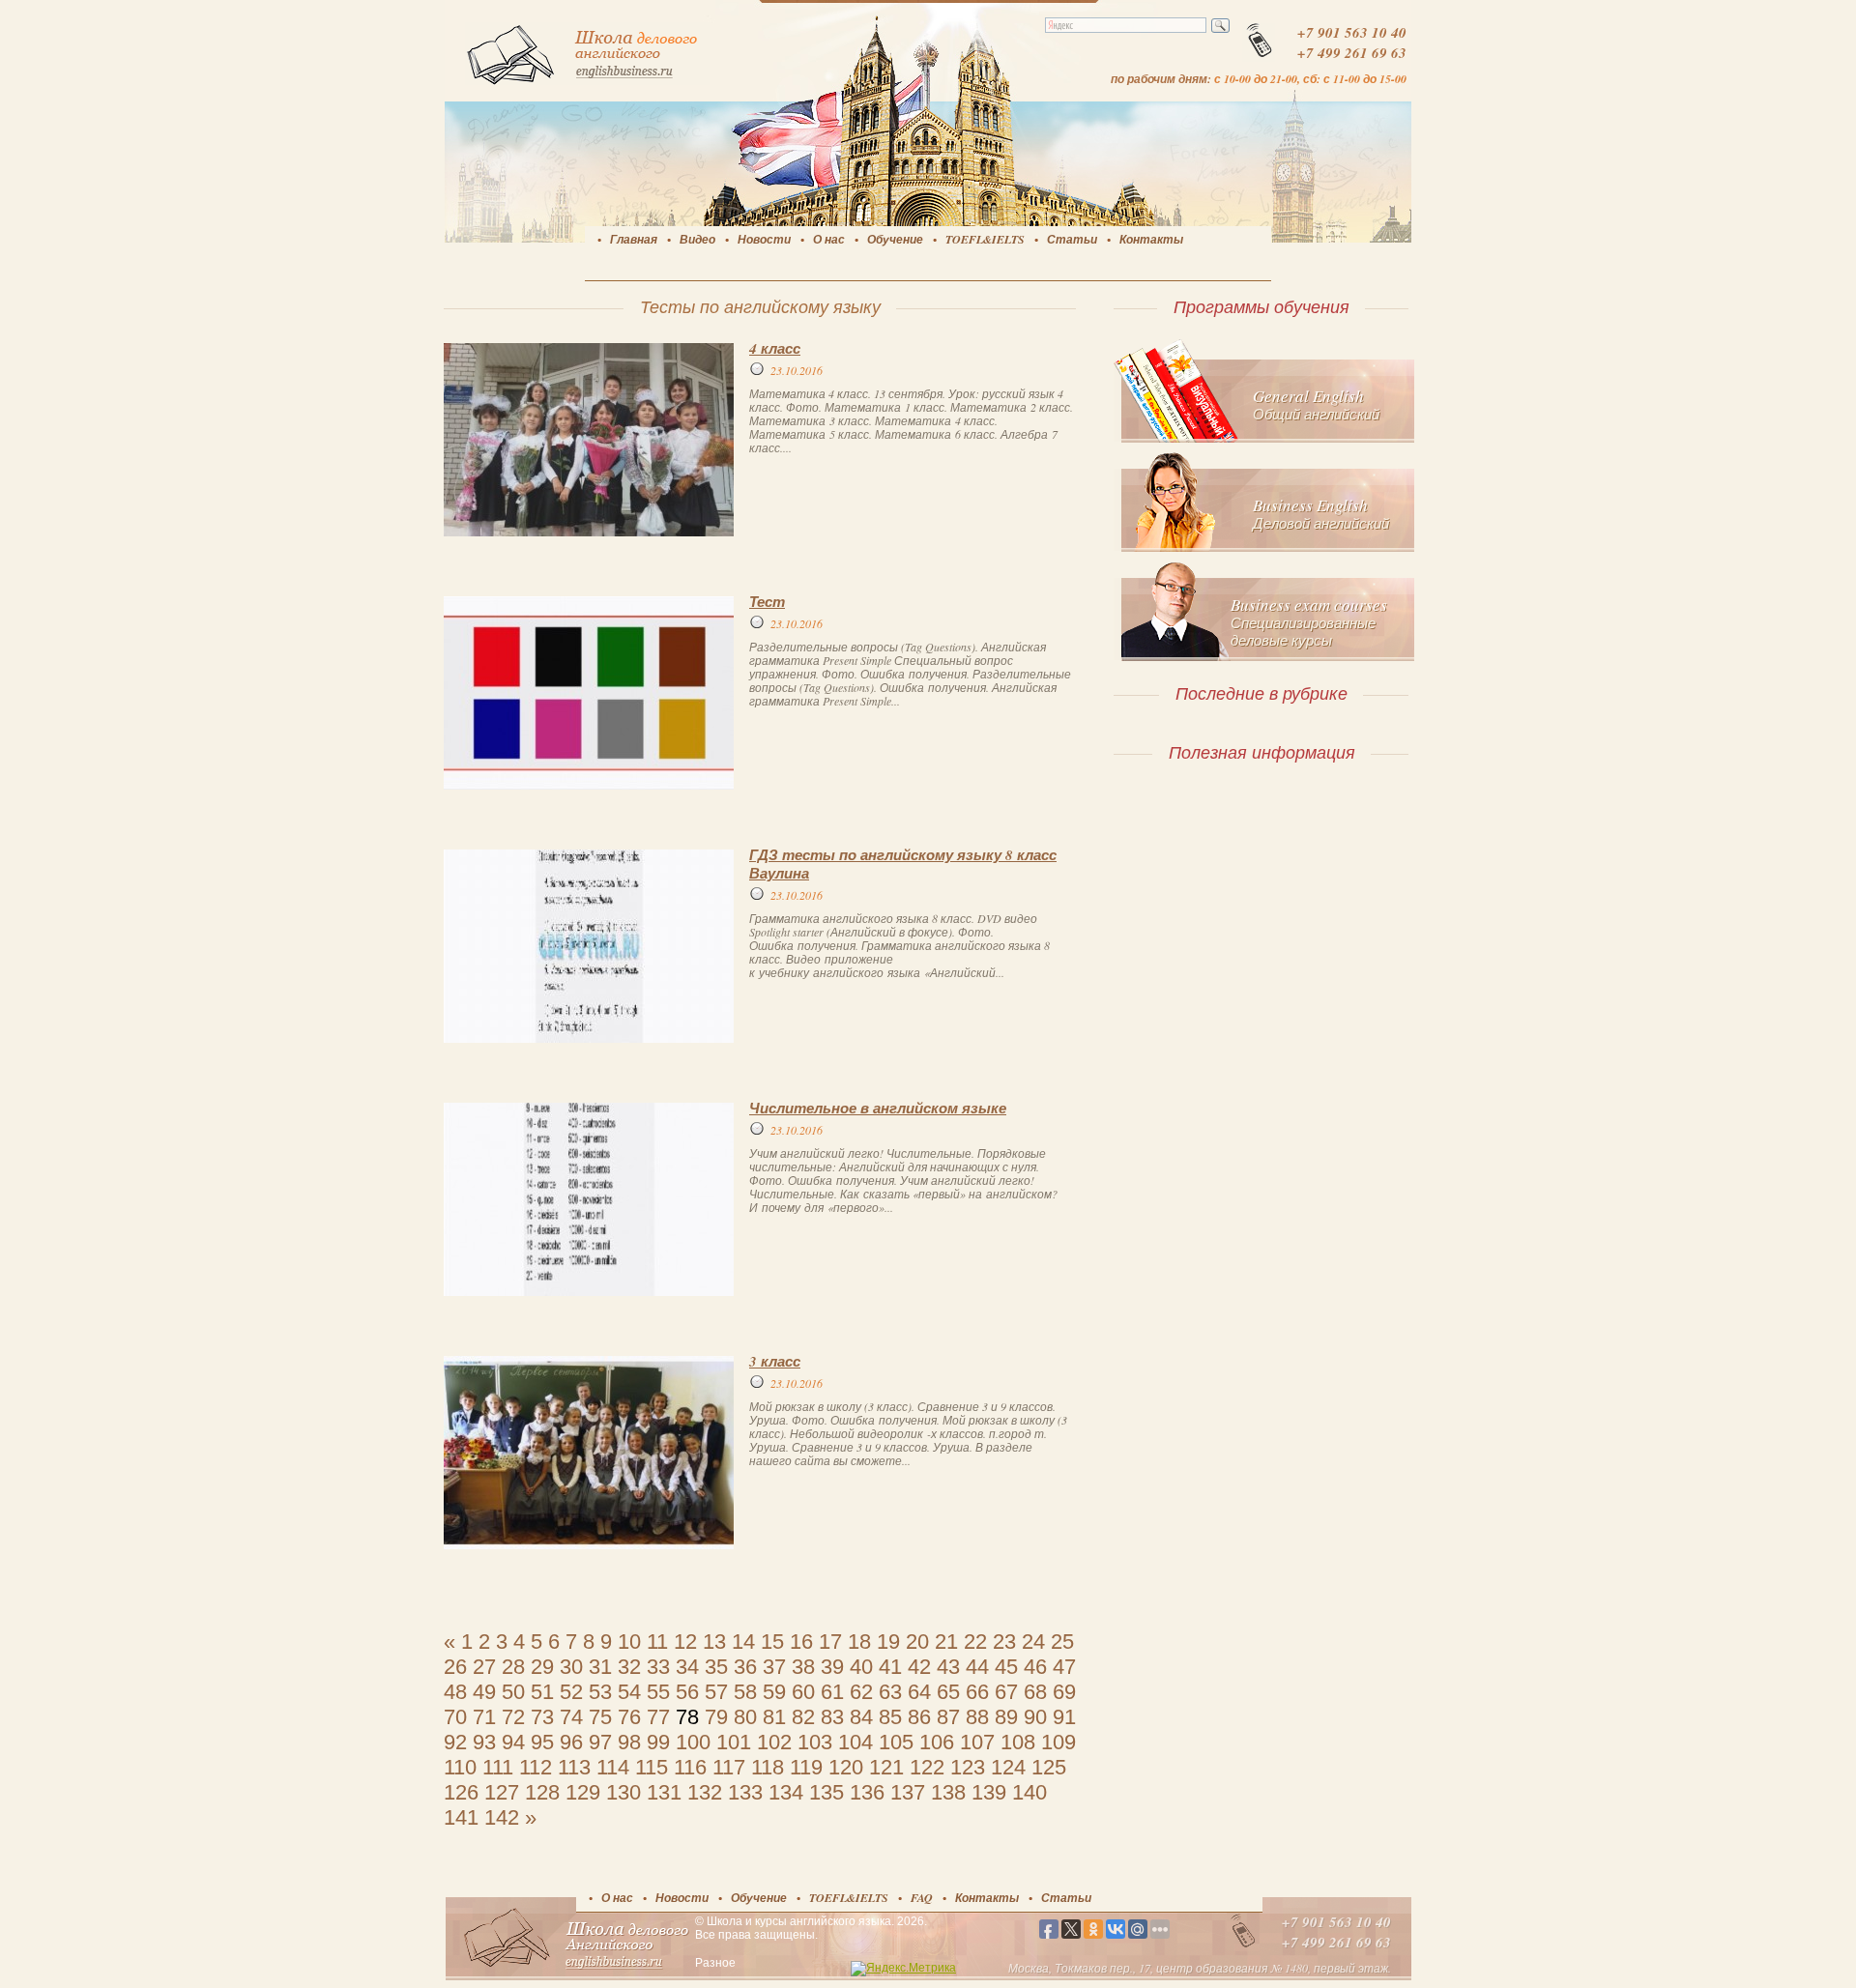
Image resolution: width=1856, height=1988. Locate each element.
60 (803, 1692)
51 (542, 1692)
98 (629, 1742)
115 (652, 1767)
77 (658, 1717)
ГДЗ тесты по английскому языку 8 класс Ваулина (903, 864)
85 (890, 1717)
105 (896, 1742)
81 (774, 1717)
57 (716, 1692)
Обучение (895, 239)
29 (542, 1667)
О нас (829, 239)
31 (600, 1667)
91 (1064, 1717)
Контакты (1151, 239)
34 (687, 1667)
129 (583, 1792)
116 (690, 1767)
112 (536, 1767)
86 (919, 1717)
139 (989, 1792)
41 (890, 1667)
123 (968, 1767)
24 (1033, 1642)
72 (513, 1717)
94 (513, 1742)
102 (774, 1742)
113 (574, 1767)
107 (977, 1742)
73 (542, 1717)
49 (484, 1692)
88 (977, 1717)
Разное (715, 1963)
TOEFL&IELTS (985, 239)
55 (658, 1692)
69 (1064, 1692)
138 (948, 1792)
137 (908, 1792)
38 (803, 1667)
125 (1049, 1767)
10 (629, 1642)
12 (685, 1642)
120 (846, 1767)
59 (774, 1692)
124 (1008, 1767)
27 (484, 1667)
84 (861, 1717)
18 (859, 1642)
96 (571, 1742)
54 (629, 1692)
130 (623, 1792)
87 (948, 1717)
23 (1004, 1642)
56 (687, 1692)
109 (1058, 1742)
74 (571, 1717)
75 (600, 1717)
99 (658, 1742)
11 (657, 1642)
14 (743, 1642)
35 (716, 1667)
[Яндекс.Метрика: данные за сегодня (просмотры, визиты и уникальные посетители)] (903, 1969)
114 (613, 1767)
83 (832, 1717)
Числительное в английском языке (878, 1108)
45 (1006, 1667)
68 (1035, 1692)
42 (919, 1667)
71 (484, 1717)
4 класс (775, 348)
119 (806, 1767)
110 (460, 1767)
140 (1029, 1792)
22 (975, 1642)
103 (815, 1742)
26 (455, 1667)
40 (861, 1667)
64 (919, 1692)
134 (786, 1792)
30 (571, 1667)
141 (461, 1817)
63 (890, 1692)
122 (927, 1767)
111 (498, 1767)
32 (629, 1667)
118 (768, 1767)
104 (855, 1742)
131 (664, 1792)
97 (600, 1742)
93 (484, 1742)
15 (772, 1642)
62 (861, 1692)
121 (886, 1767)
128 (542, 1792)
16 (801, 1642)
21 (946, 1642)
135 (826, 1792)
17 (830, 1642)
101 (734, 1742)
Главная (634, 239)
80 (745, 1717)
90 (1035, 1717)
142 (502, 1817)
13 (714, 1642)
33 (658, 1667)
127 (502, 1792)
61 (832, 1692)
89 (1006, 1717)
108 (1018, 1742)
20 (917, 1642)
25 (1062, 1642)
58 (745, 1692)
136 (867, 1792)
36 (745, 1667)
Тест (767, 602)
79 (716, 1717)
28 (513, 1667)
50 (513, 1692)
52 (571, 1692)
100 (693, 1742)
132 (705, 1792)
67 (1006, 1692)
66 (977, 1692)
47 (1064, 1667)
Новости (764, 239)
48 (455, 1692)
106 (937, 1742)
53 (600, 1692)
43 (948, 1667)
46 (1035, 1667)
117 (729, 1767)
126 (461, 1792)
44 (977, 1667)
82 (803, 1717)
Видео (697, 239)
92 (455, 1742)
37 (774, 1667)
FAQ (922, 1898)
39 (832, 1667)
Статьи (1072, 239)
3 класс (775, 1361)
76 (629, 1717)
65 (948, 1692)
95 (542, 1742)
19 (888, 1642)
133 (745, 1792)
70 (455, 1717)
